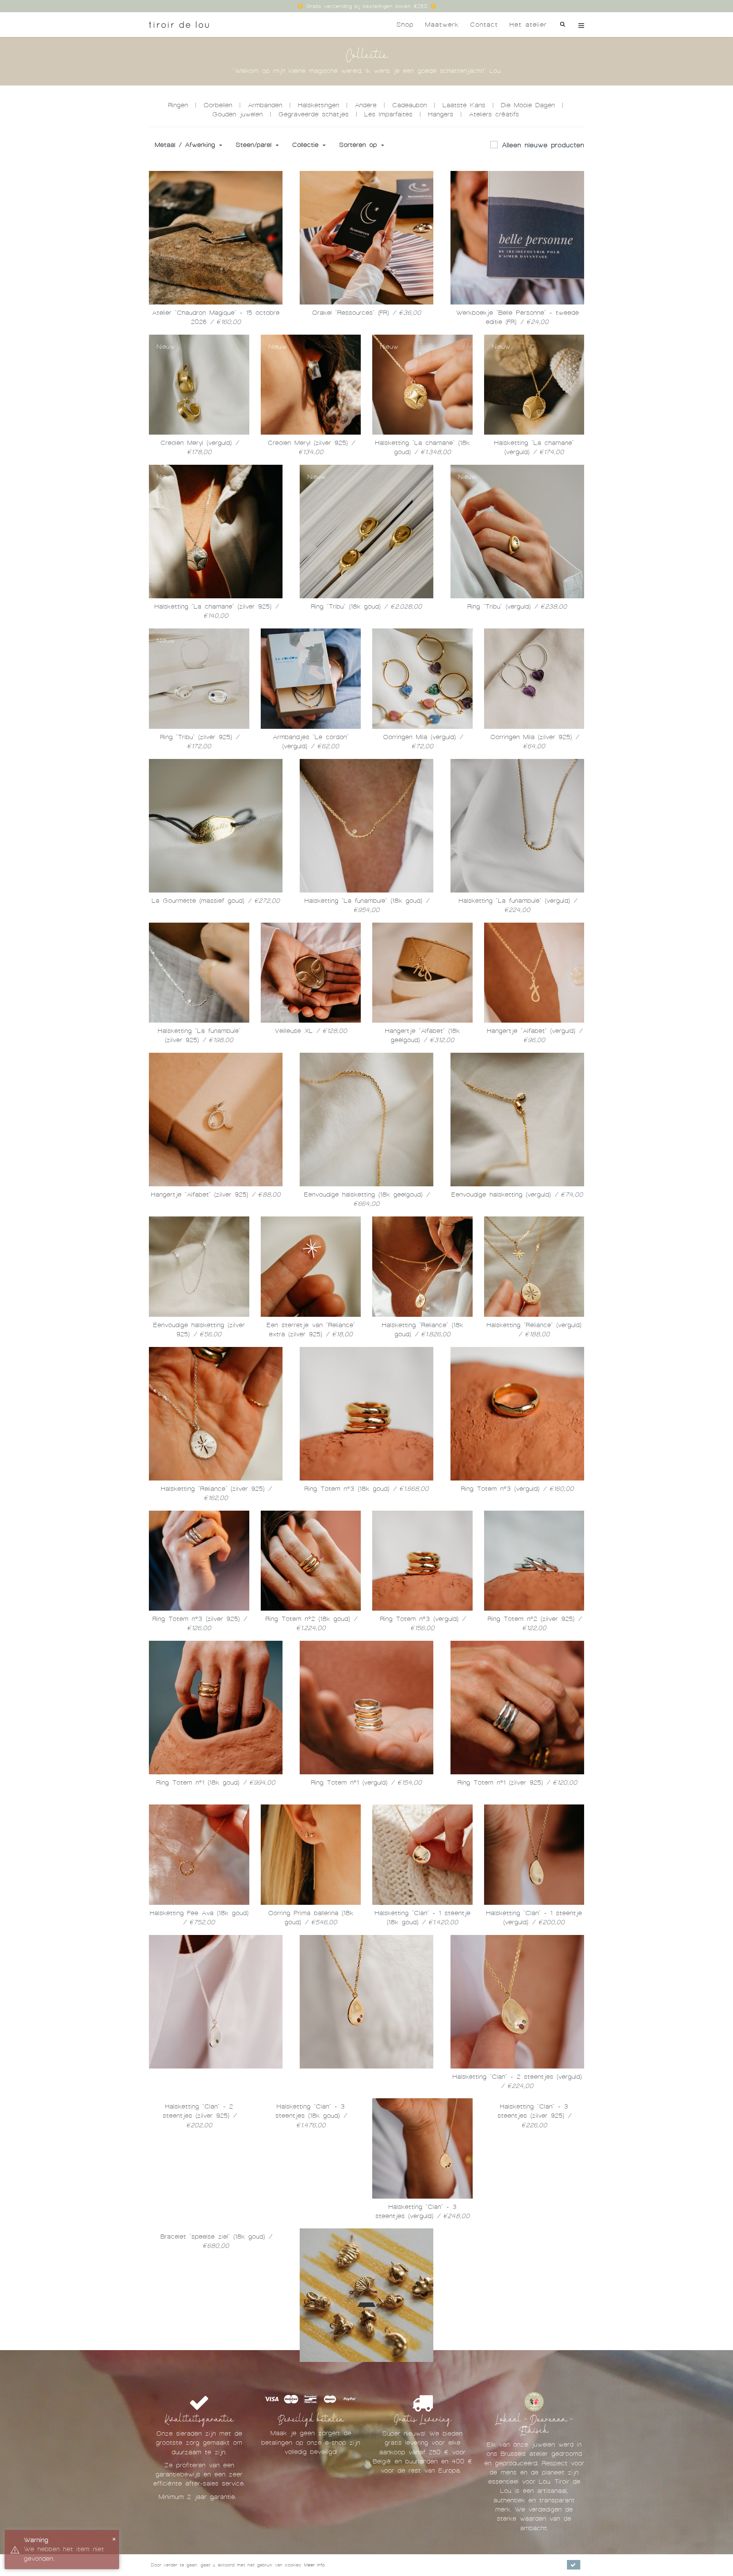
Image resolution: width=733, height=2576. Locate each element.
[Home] (179, 25)
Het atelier (528, 25)
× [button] (114, 2538)
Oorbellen (218, 105)
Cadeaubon (409, 105)
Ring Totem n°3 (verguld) (517, 1492)
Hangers (441, 114)
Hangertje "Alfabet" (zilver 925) (216, 1197)
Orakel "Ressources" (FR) (366, 313)
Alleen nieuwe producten (543, 145)
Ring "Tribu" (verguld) (517, 607)
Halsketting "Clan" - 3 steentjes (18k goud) (311, 2221)
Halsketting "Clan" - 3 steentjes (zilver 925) (534, 2221)
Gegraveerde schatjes (313, 114)
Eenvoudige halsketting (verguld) (517, 1197)
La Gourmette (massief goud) (216, 902)
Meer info (314, 2565)
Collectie (307, 145)
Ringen (178, 105)
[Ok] (574, 2565)
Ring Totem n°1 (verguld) (366, 1786)
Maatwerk (442, 25)
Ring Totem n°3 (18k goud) (366, 1492)
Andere (366, 105)
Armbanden (265, 105)
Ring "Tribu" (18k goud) (366, 607)
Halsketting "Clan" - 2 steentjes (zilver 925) (199, 2221)
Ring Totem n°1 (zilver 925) (517, 1786)
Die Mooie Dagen (528, 105)
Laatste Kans (464, 105)
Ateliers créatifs (494, 114)
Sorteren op (360, 145)
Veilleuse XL (311, 1033)
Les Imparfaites (388, 114)
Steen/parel (255, 145)
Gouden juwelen (237, 114)
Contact (484, 25)
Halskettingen (318, 105)
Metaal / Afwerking (186, 145)
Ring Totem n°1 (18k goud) (216, 1786)
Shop (405, 25)
